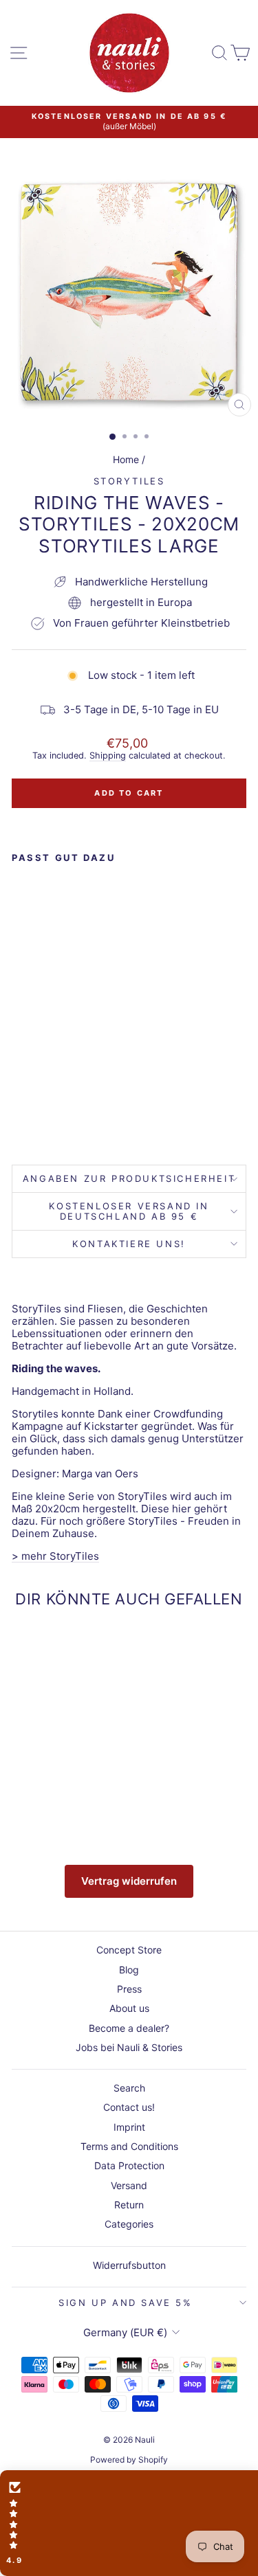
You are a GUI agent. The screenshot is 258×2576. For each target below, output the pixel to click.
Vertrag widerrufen (129, 1881)
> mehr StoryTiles (55, 1556)
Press (129, 1989)
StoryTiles (129, 481)
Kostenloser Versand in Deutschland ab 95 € (129, 1211)
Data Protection (129, 2165)
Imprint (129, 2127)
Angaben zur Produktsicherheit (129, 1178)
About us (129, 2008)
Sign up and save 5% (125, 2303)
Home (126, 459)
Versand (129, 2185)
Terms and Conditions (129, 2146)
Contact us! (129, 2107)
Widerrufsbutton (129, 2265)
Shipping (108, 755)
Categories (129, 2224)
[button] (129, 2523)
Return (129, 2205)
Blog (129, 1970)
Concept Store (129, 1950)
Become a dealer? (129, 2028)
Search (129, 2088)
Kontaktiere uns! (129, 1244)
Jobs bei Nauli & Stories (129, 2047)
